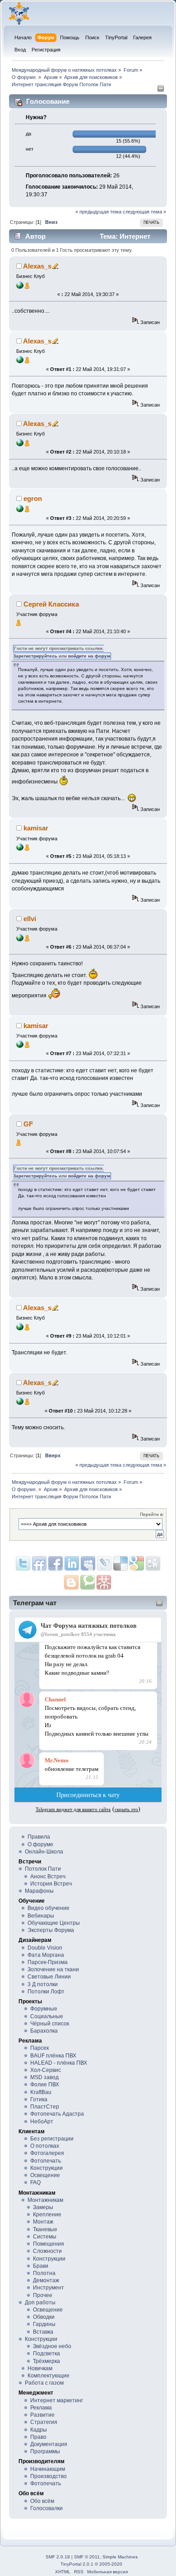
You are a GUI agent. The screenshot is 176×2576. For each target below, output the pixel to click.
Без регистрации (52, 2139)
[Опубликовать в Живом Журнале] (120, 1563)
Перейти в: (152, 1514)
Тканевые (45, 2229)
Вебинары (41, 1916)
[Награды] (27, 287)
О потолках (45, 2146)
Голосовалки (46, 2508)
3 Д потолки (43, 1984)
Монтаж (43, 2222)
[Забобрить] (88, 1582)
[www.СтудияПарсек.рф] (20, 287)
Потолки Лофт (46, 1992)
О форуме (40, 1844)
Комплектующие (49, 2376)
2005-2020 (111, 2564)
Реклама (41, 2408)
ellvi (30, 919)
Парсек (39, 2048)
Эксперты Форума (51, 1930)
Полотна (44, 2273)
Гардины (44, 2324)
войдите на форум (89, 656)
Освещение (45, 2175)
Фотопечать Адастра (57, 2114)
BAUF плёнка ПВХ (53, 2056)
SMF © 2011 (87, 2557)
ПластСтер (45, 2107)
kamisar (36, 828)
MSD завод (44, 2077)
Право (38, 2437)
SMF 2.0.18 (58, 2557)
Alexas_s (37, 266)
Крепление (47, 2215)
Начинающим (48, 2469)
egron (33, 498)
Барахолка (44, 2031)
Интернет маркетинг (57, 2400)
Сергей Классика (51, 604)
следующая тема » (144, 212)
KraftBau (41, 2092)
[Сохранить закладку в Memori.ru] (104, 1582)
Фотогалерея (47, 2153)
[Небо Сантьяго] (20, 849)
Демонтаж (46, 2280)
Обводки (44, 2317)
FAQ (35, 2182)
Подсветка (46, 2354)
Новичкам (40, 2368)
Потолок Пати (43, 1869)
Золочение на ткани (53, 1969)
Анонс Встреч (48, 1876)
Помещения (49, 2244)
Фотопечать (46, 2161)
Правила (39, 1837)
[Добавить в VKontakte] (88, 1563)
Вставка (43, 2332)
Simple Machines (120, 2557)
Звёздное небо (52, 2346)
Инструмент (49, 2288)
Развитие (42, 2415)
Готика (39, 2099)
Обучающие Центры (54, 1923)
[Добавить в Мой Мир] (104, 1563)
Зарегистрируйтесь (35, 656)
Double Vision (45, 1948)
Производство (49, 2476)
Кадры (39, 2430)
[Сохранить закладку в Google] (71, 1582)
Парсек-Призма (48, 1962)
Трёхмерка (46, 2361)
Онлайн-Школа (44, 1852)
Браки (41, 2266)
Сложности (47, 2251)
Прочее (43, 2295)
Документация (49, 2444)
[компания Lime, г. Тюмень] (20, 510)
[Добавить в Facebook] (56, 1563)
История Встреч (51, 1884)
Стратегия (44, 2422)
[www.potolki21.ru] (20, 940)
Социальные (47, 2016)
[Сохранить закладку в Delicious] (137, 1563)
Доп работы (40, 2303)
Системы (45, 2237)
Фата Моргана (46, 1955)
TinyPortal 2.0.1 (77, 2564)
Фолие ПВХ (45, 2085)
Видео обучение (49, 1908)
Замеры (43, 2207)
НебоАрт (42, 2122)
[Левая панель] (161, 90)
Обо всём (42, 2501)
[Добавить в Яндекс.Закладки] (72, 1563)
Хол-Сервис (46, 2070)
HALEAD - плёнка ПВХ (59, 2063)
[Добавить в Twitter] (23, 1563)
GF (28, 1124)
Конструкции (46, 2168)
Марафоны (39, 1891)
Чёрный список (50, 2024)
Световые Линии (49, 1977)
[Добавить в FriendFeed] (39, 1563)
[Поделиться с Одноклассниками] (153, 1563)
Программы (45, 2451)
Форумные (44, 2009)
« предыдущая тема (98, 212)
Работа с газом (44, 2383)
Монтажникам (45, 2200)
